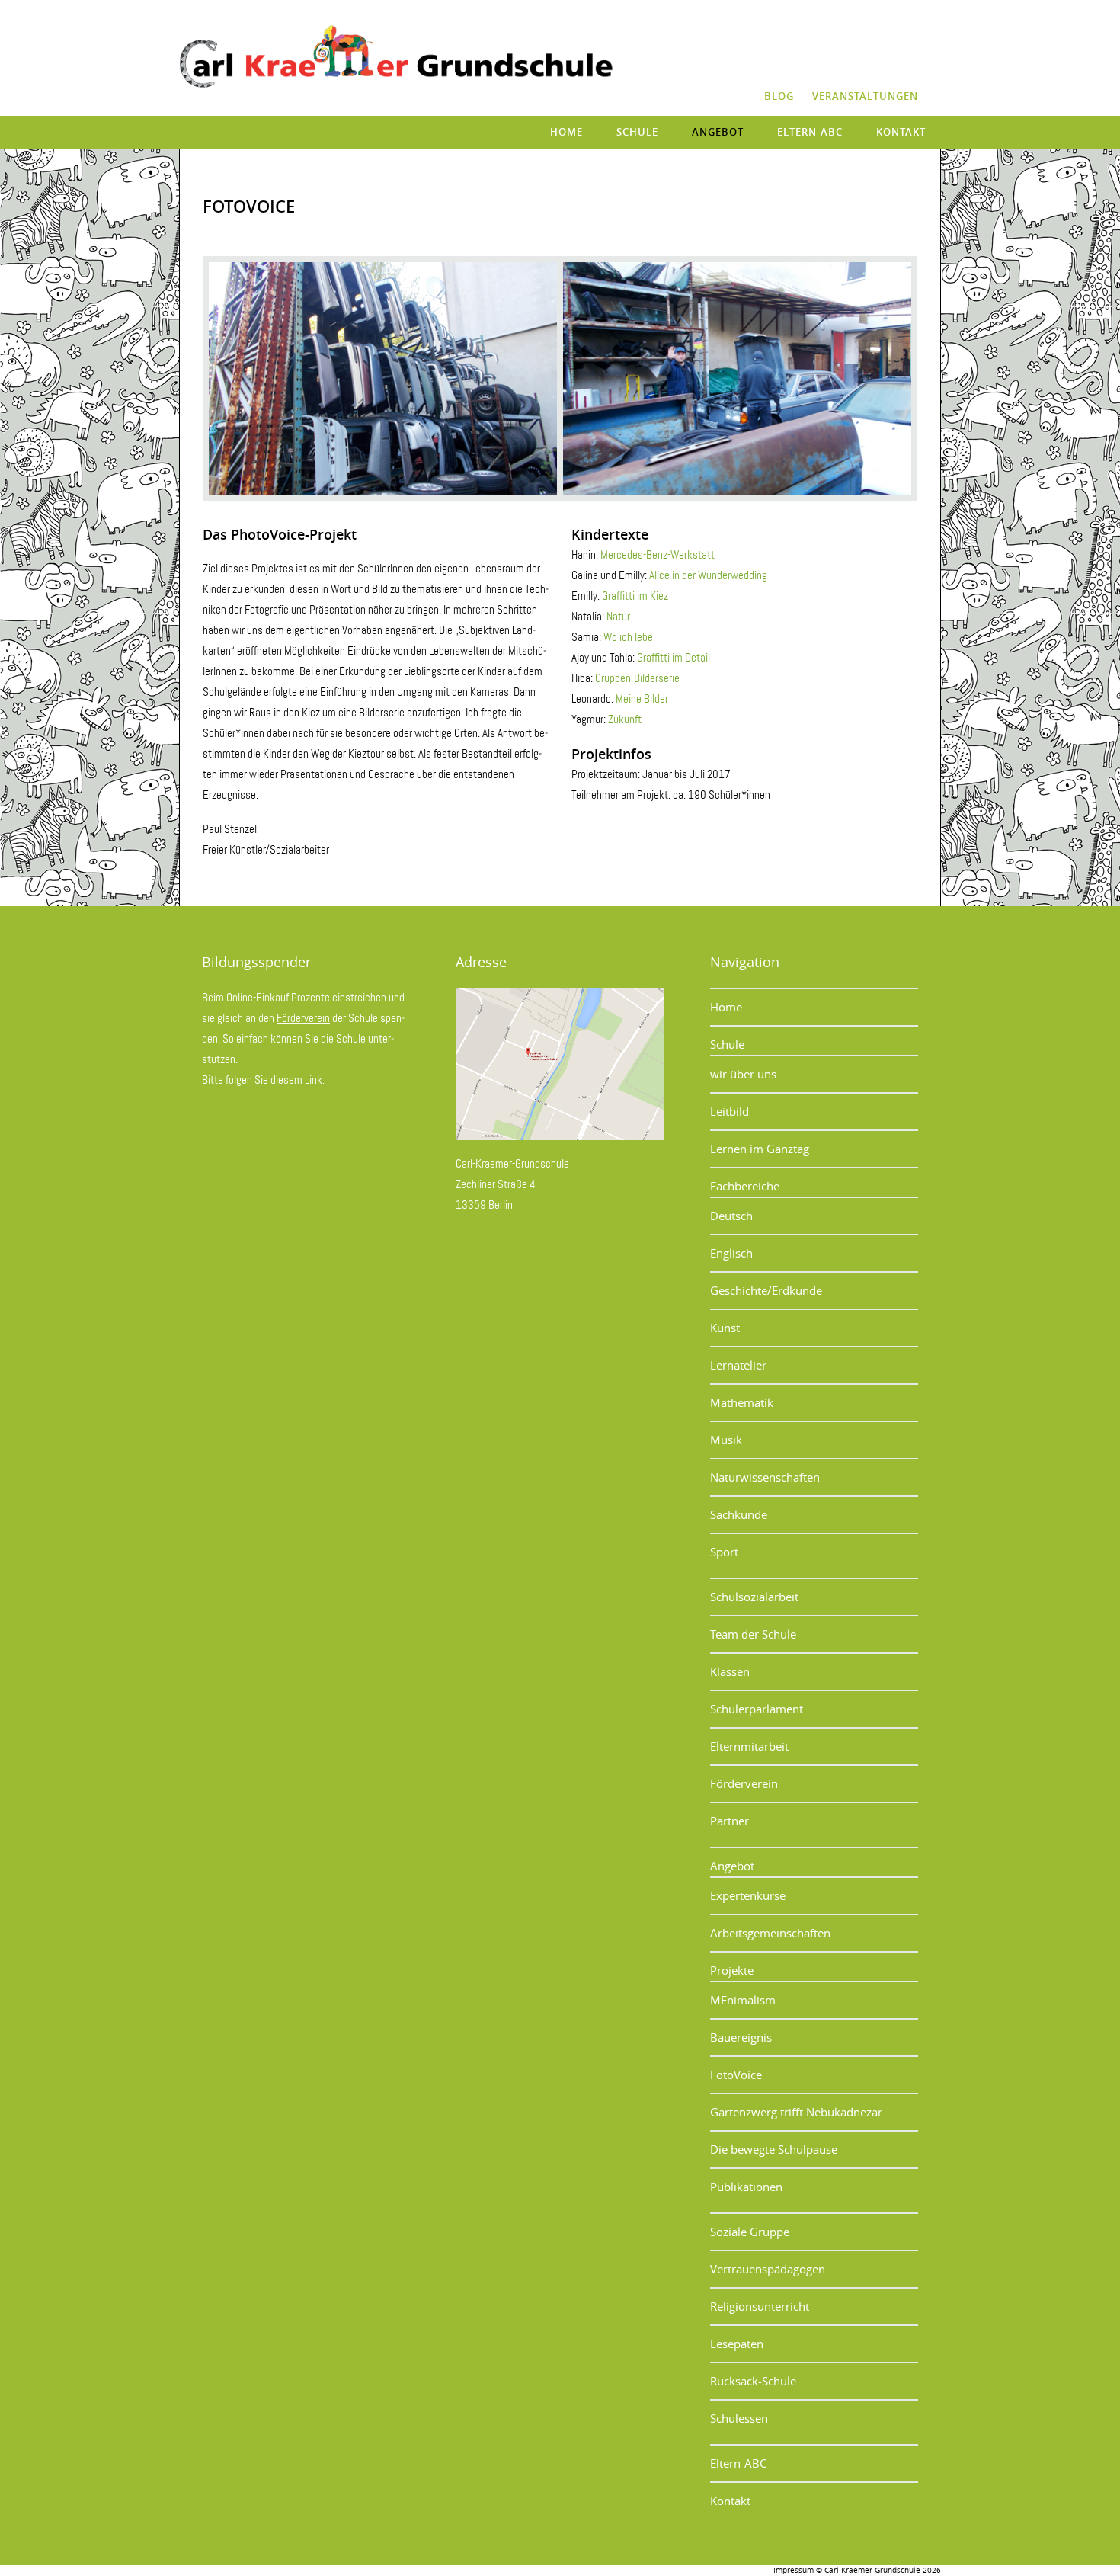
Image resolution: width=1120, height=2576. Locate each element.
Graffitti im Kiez (635, 596)
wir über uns (743, 1074)
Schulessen (739, 2418)
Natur (618, 617)
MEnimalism (743, 2000)
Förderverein (303, 1018)
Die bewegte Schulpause (774, 2149)
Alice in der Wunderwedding (708, 575)
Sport (724, 1552)
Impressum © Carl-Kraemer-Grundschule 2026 (857, 2570)
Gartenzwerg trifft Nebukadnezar (796, 2112)
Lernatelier (738, 1365)
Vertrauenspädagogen (768, 2269)
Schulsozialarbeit (754, 1597)
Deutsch (731, 1216)
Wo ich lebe (628, 637)
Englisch (731, 1253)
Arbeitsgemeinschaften (770, 1933)
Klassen (730, 1671)
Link (314, 1080)
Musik (726, 1440)
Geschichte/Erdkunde (766, 1290)
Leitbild (730, 1111)
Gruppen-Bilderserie (637, 678)
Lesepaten (737, 2344)
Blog (779, 96)
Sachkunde (739, 1514)
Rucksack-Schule (753, 2381)
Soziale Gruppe (750, 2232)
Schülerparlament (757, 1709)
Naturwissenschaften (765, 1477)
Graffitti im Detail (674, 658)
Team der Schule (753, 1634)
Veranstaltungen (865, 96)
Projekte (732, 1970)
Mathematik (742, 1402)
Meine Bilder (642, 699)
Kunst (725, 1328)
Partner (730, 1821)
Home (566, 132)
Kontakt (901, 132)
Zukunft (625, 719)
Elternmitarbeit (749, 1746)
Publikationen (746, 2187)
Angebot (718, 132)
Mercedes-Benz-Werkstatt (658, 555)
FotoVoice (736, 2075)
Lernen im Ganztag (760, 1149)
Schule (637, 132)
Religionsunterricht (760, 2306)
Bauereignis (741, 2037)
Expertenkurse (748, 1895)
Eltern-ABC (810, 132)
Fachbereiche (745, 1186)
